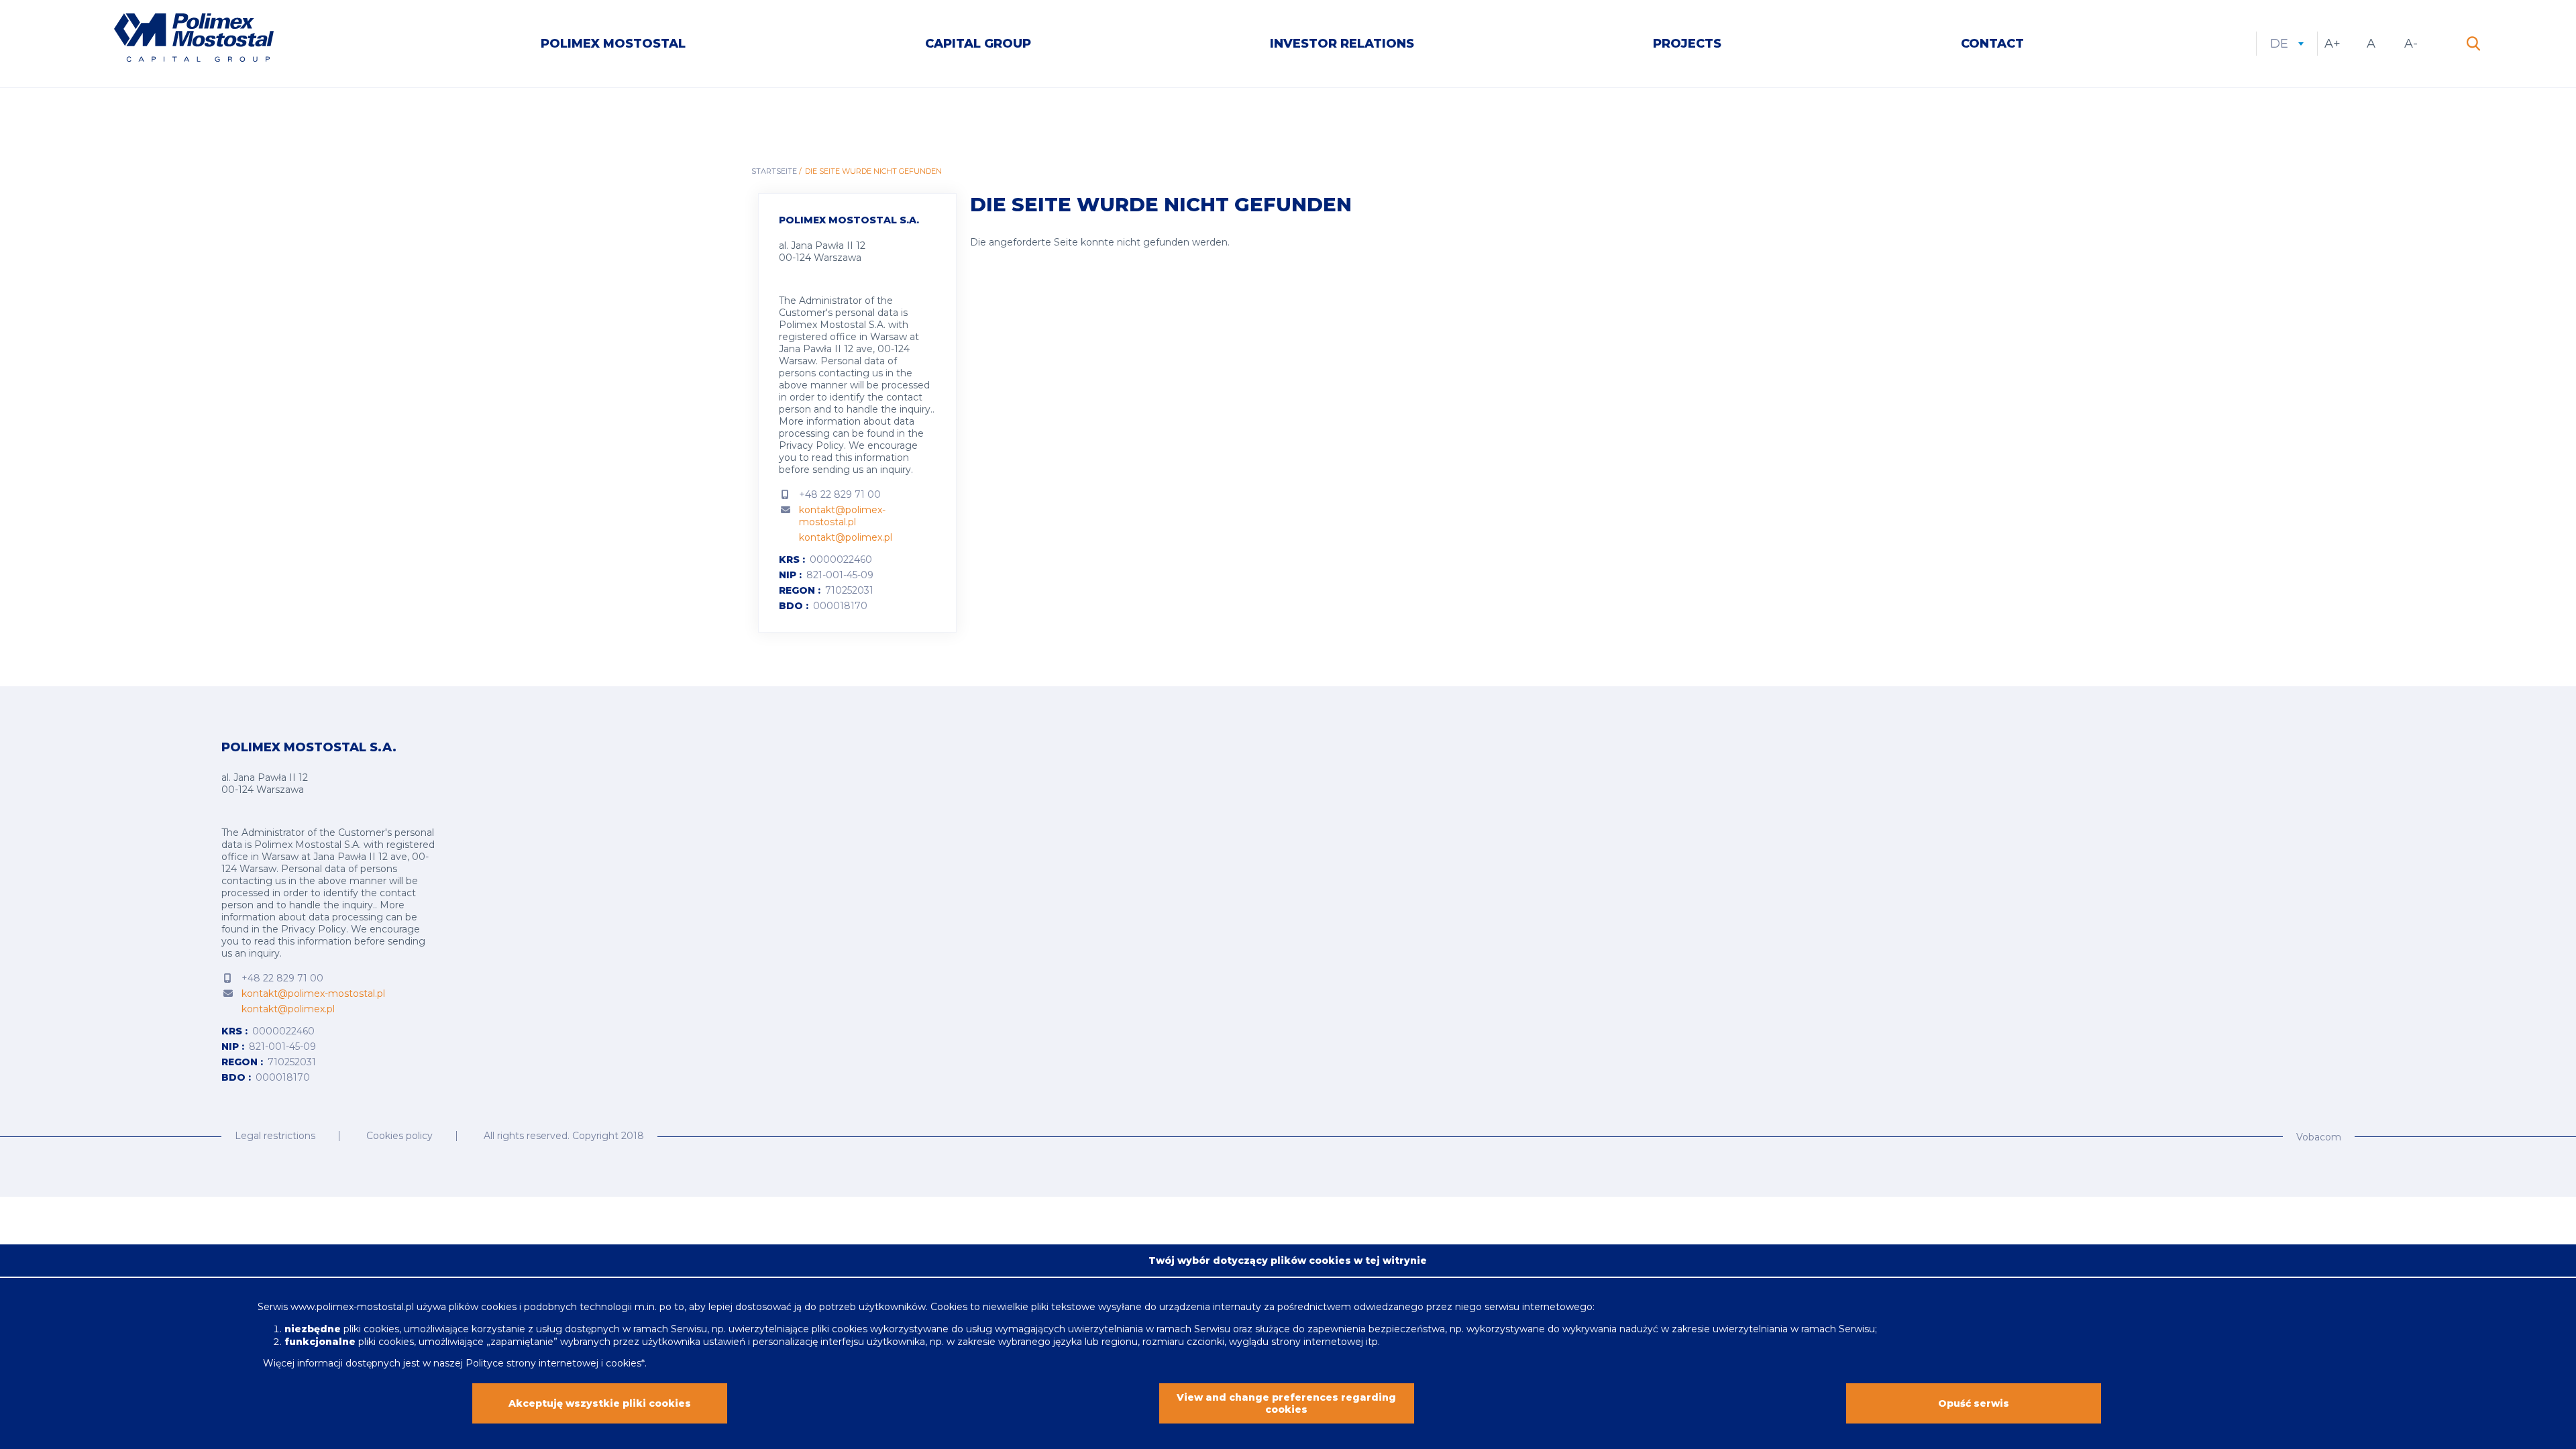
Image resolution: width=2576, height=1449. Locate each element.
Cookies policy (399, 1136)
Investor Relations (1342, 44)
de (2287, 44)
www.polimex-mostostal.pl (354, 1307)
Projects (1687, 44)
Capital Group (978, 44)
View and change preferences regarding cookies (1286, 1403)
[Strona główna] (184, 39)
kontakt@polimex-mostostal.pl (842, 516)
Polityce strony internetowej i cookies (553, 1362)
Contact (1992, 44)
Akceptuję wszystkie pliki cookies (600, 1403)
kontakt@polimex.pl (846, 537)
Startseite (774, 171)
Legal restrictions (275, 1136)
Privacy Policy (811, 445)
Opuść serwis (1974, 1403)
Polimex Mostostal (613, 44)
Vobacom (2319, 1137)
